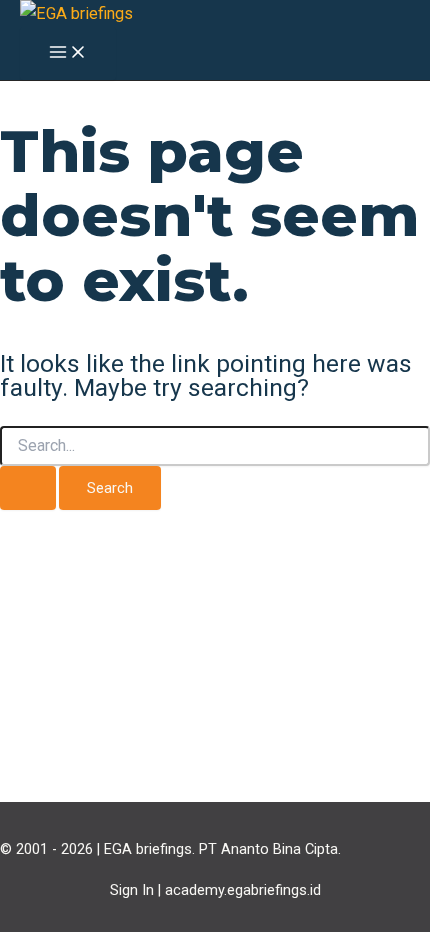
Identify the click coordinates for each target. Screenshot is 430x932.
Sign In (132, 890)
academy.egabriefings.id (243, 890)
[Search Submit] (28, 488)
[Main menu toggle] (68, 53)
